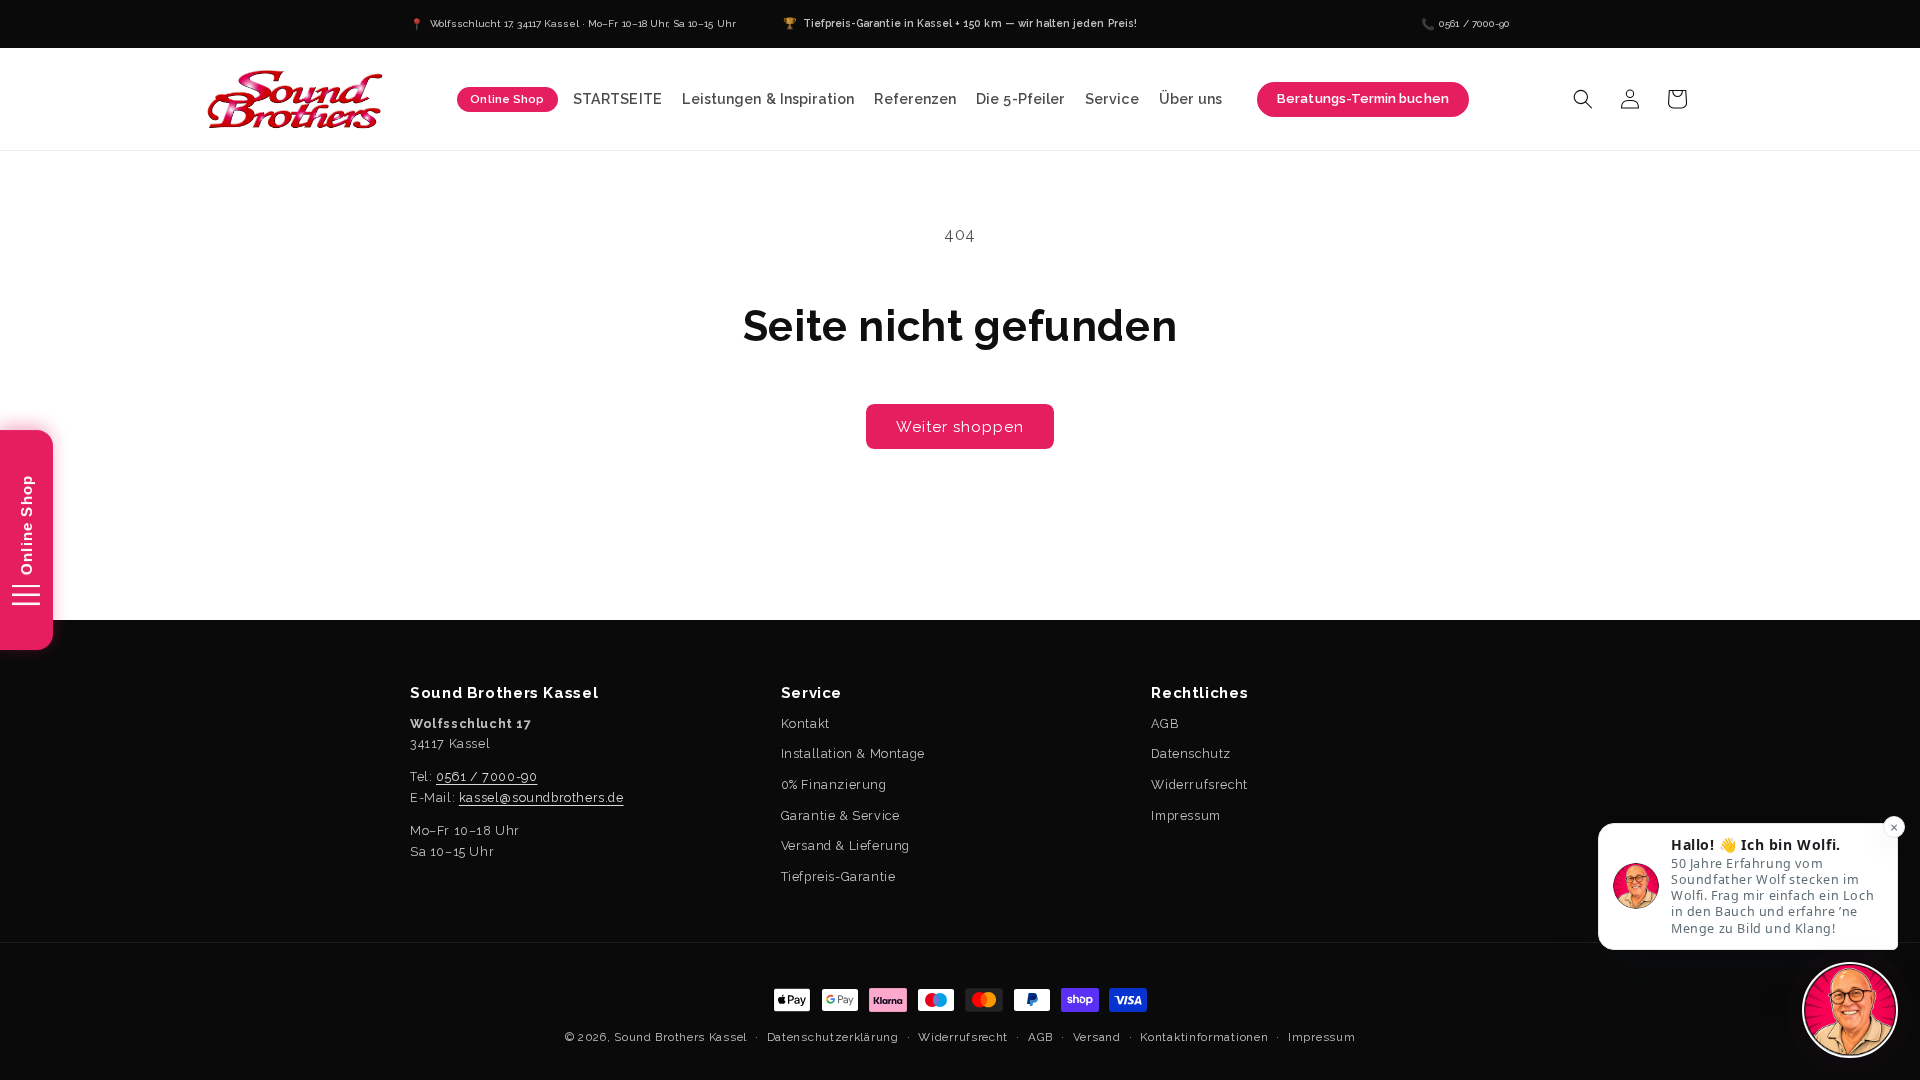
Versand (1097, 1037)
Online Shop (507, 99)
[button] (768, 99)
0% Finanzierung (834, 784)
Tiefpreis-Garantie (838, 876)
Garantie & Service (840, 815)
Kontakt (805, 723)
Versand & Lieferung (845, 845)
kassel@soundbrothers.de (541, 797)
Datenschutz (1191, 753)
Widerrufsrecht (1199, 784)
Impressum (1185, 815)
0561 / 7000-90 (486, 776)
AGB (1164, 723)
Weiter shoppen (960, 427)
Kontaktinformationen (1204, 1037)
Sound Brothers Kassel (680, 1037)
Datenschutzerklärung (833, 1037)
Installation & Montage (853, 753)
